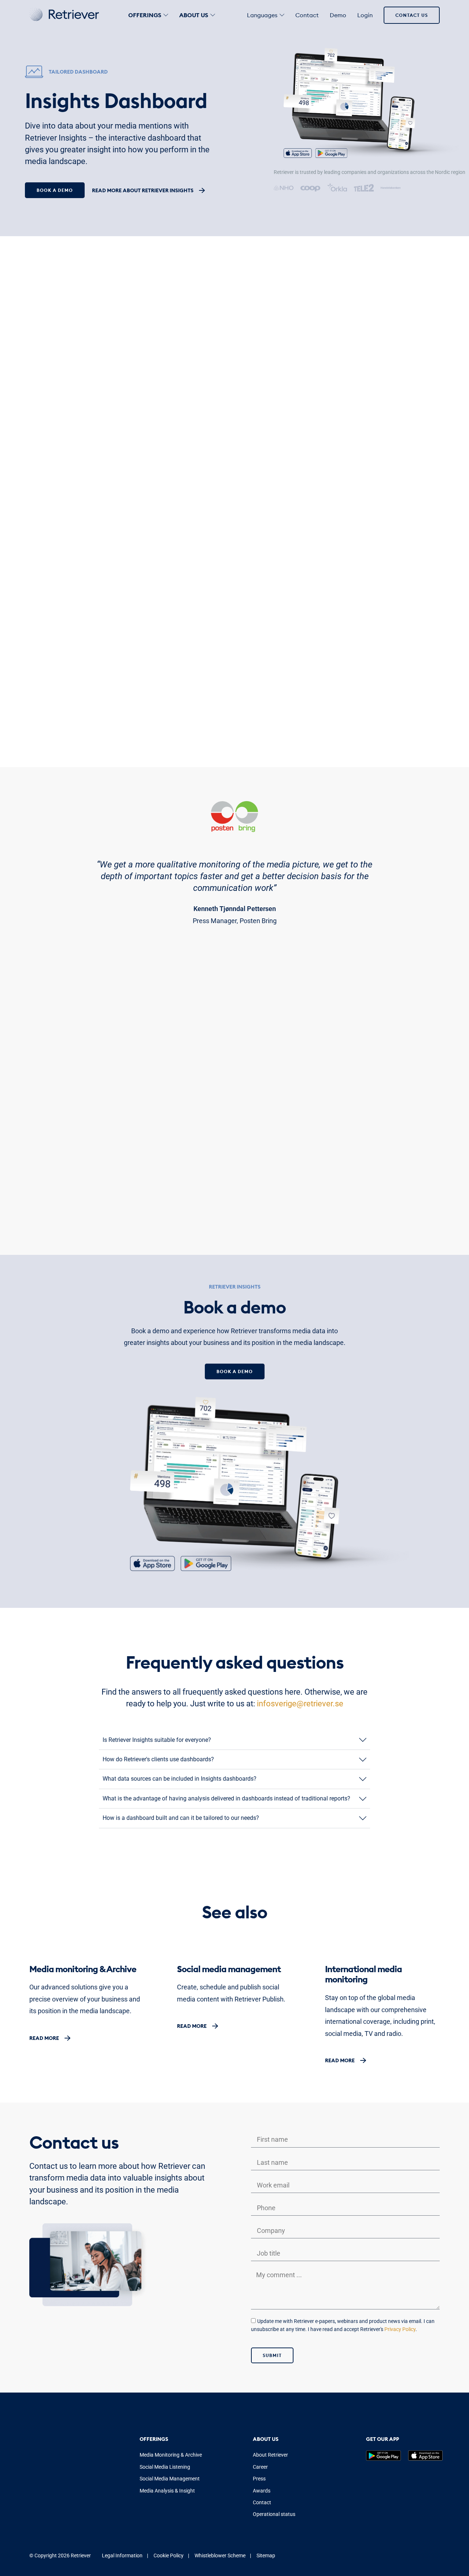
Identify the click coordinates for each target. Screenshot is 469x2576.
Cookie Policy (169, 2555)
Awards (262, 2491)
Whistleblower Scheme (220, 2555)
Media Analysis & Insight (167, 2491)
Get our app (383, 2439)
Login (365, 15)
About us (194, 15)
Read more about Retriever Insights (143, 190)
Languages (262, 15)
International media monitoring (363, 1974)
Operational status (274, 2514)
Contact (307, 15)
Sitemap (266, 2555)
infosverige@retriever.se (300, 1704)
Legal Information (123, 2555)
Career (260, 2467)
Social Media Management (170, 2479)
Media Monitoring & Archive (171, 2455)
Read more (44, 2038)
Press (259, 2479)
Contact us (412, 15)
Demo (338, 15)
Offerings (145, 15)
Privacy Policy (400, 2329)
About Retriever (270, 2455)
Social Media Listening (165, 2467)
